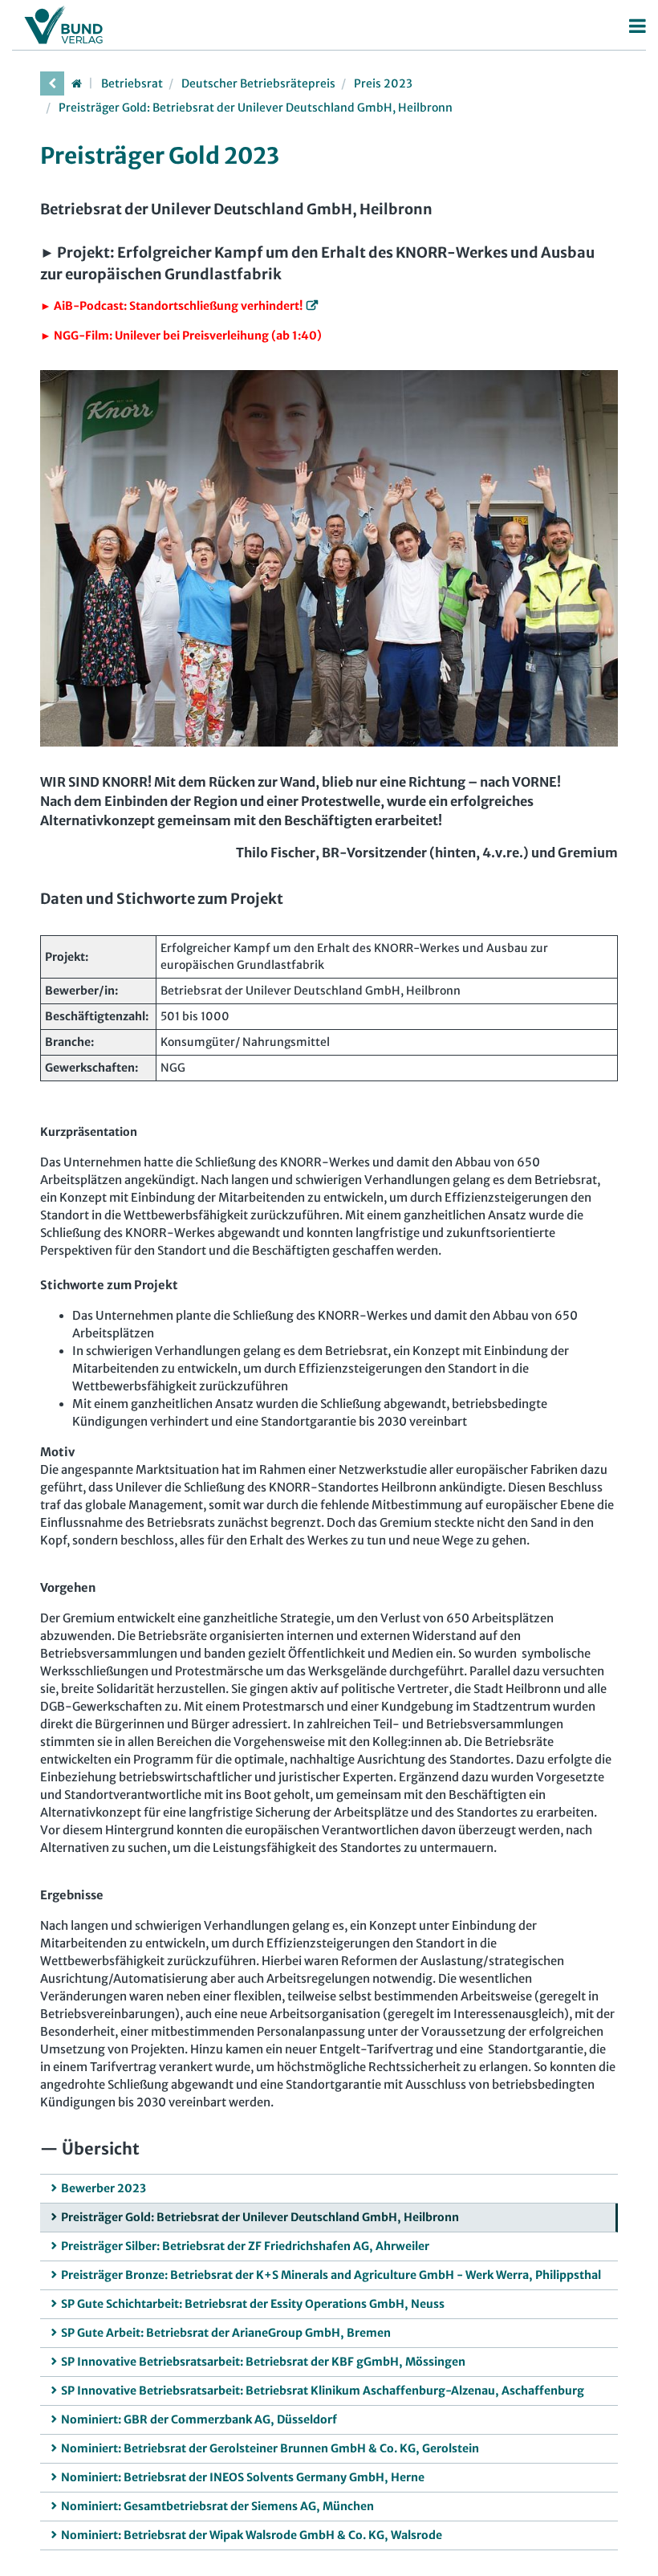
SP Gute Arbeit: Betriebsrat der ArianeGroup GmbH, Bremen (226, 2333)
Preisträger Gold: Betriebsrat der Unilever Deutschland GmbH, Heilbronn (256, 108)
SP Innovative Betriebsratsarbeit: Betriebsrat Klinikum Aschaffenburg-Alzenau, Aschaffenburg (323, 2391)
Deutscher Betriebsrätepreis (258, 83)
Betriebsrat (132, 83)
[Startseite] (76, 83)
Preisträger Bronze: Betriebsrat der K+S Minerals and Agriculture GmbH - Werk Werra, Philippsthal (331, 2275)
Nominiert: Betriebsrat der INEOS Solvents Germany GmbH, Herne (243, 2477)
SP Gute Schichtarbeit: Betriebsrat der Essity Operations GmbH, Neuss (253, 2304)
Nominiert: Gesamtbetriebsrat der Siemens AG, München (217, 2506)
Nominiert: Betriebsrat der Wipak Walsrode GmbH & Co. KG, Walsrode (252, 2535)
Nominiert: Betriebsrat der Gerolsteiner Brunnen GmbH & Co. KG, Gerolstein (270, 2448)
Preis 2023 (383, 83)
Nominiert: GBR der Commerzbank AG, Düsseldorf (199, 2419)
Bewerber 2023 (104, 2188)
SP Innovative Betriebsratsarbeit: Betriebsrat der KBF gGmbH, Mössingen (263, 2362)
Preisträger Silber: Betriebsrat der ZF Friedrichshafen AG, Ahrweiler (245, 2246)
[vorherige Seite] (52, 83)
